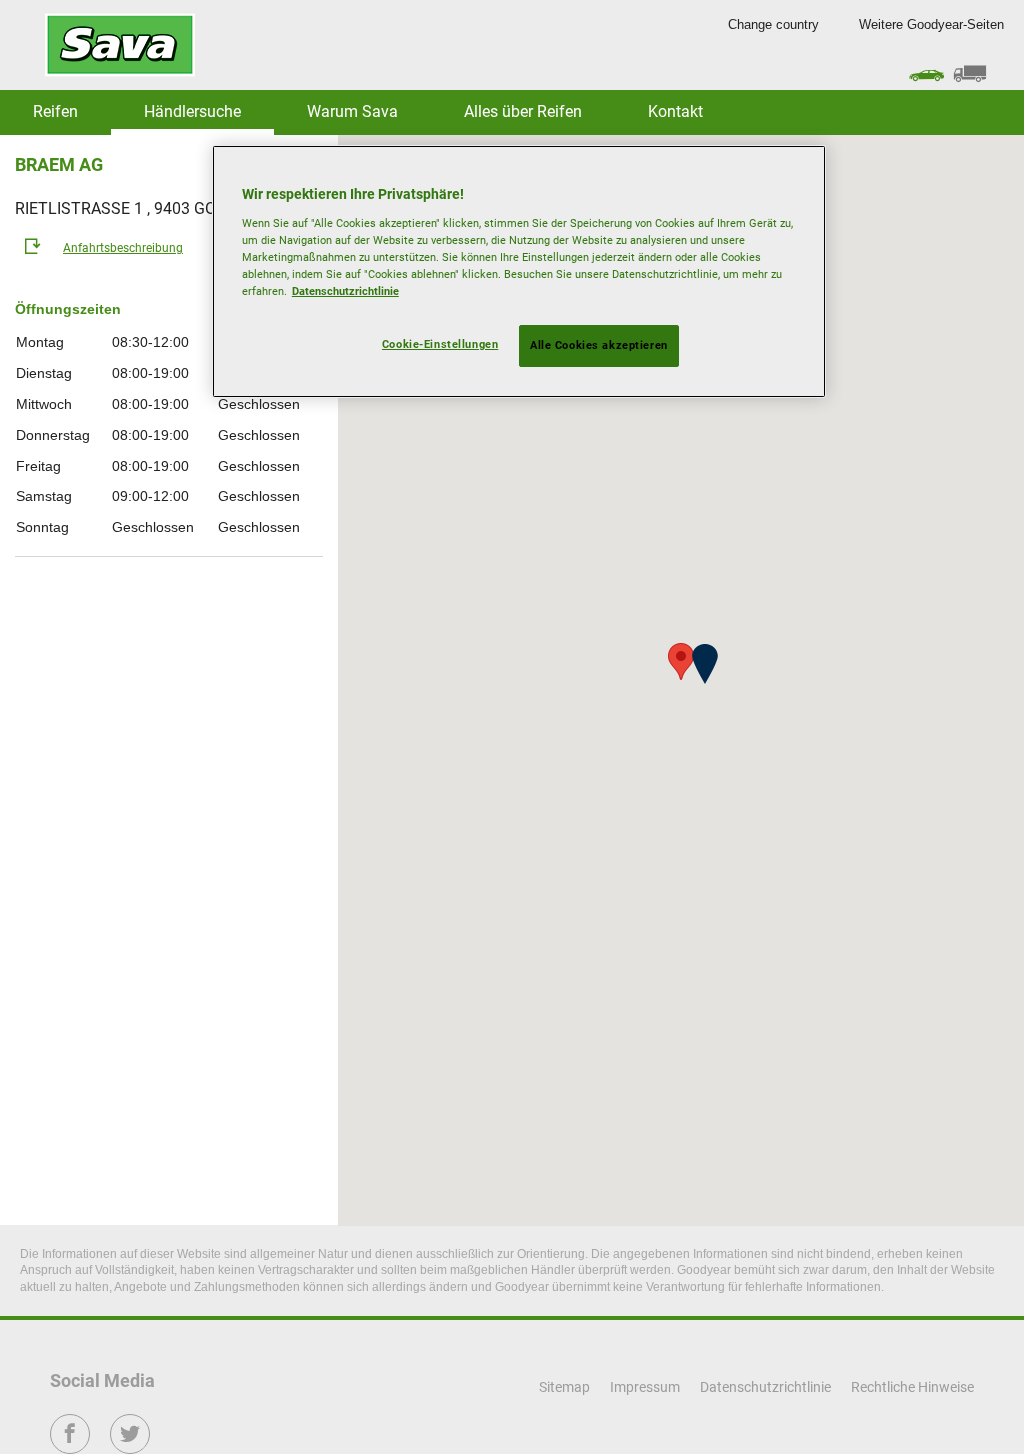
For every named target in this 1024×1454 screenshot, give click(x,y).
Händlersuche (192, 111)
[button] (705, 664)
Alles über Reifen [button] (523, 111)
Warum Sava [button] (352, 111)
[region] (519, 271)
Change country (773, 24)
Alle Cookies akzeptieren (599, 345)
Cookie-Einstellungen (440, 344)
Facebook (70, 1447)
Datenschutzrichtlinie (345, 291)
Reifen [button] (55, 111)
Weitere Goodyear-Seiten (931, 24)
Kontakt (675, 111)
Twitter (130, 1447)
